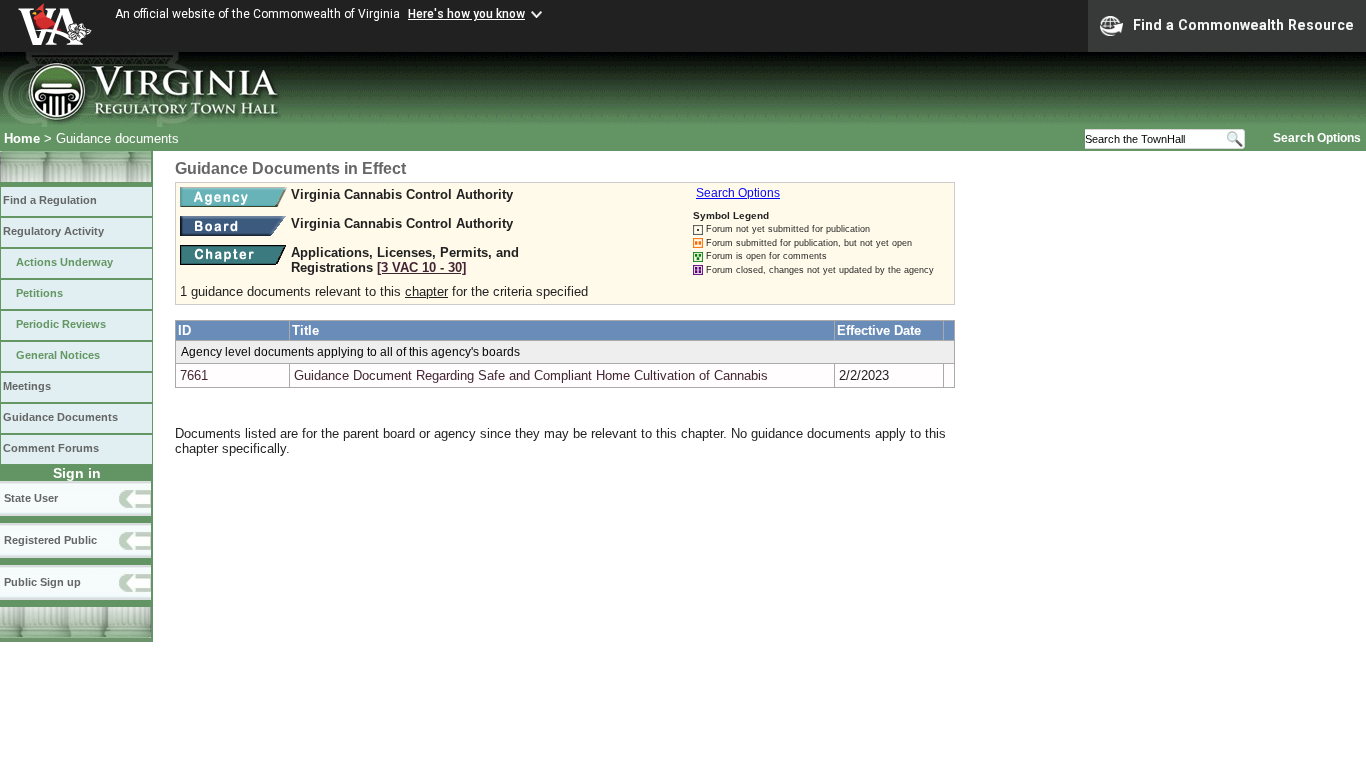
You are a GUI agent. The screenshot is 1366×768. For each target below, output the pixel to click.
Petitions (39, 293)
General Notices (58, 355)
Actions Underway (64, 262)
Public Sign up (42, 582)
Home (22, 138)
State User (31, 498)
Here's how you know (466, 14)
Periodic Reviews (61, 324)
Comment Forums (51, 448)
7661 (194, 375)
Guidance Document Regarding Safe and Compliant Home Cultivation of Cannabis (531, 375)
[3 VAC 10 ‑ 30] (421, 267)
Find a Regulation (50, 200)
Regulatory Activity (53, 231)
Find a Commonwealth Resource (1243, 25)
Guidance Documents (60, 417)
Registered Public (50, 540)
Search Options (1317, 138)
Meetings (27, 386)
